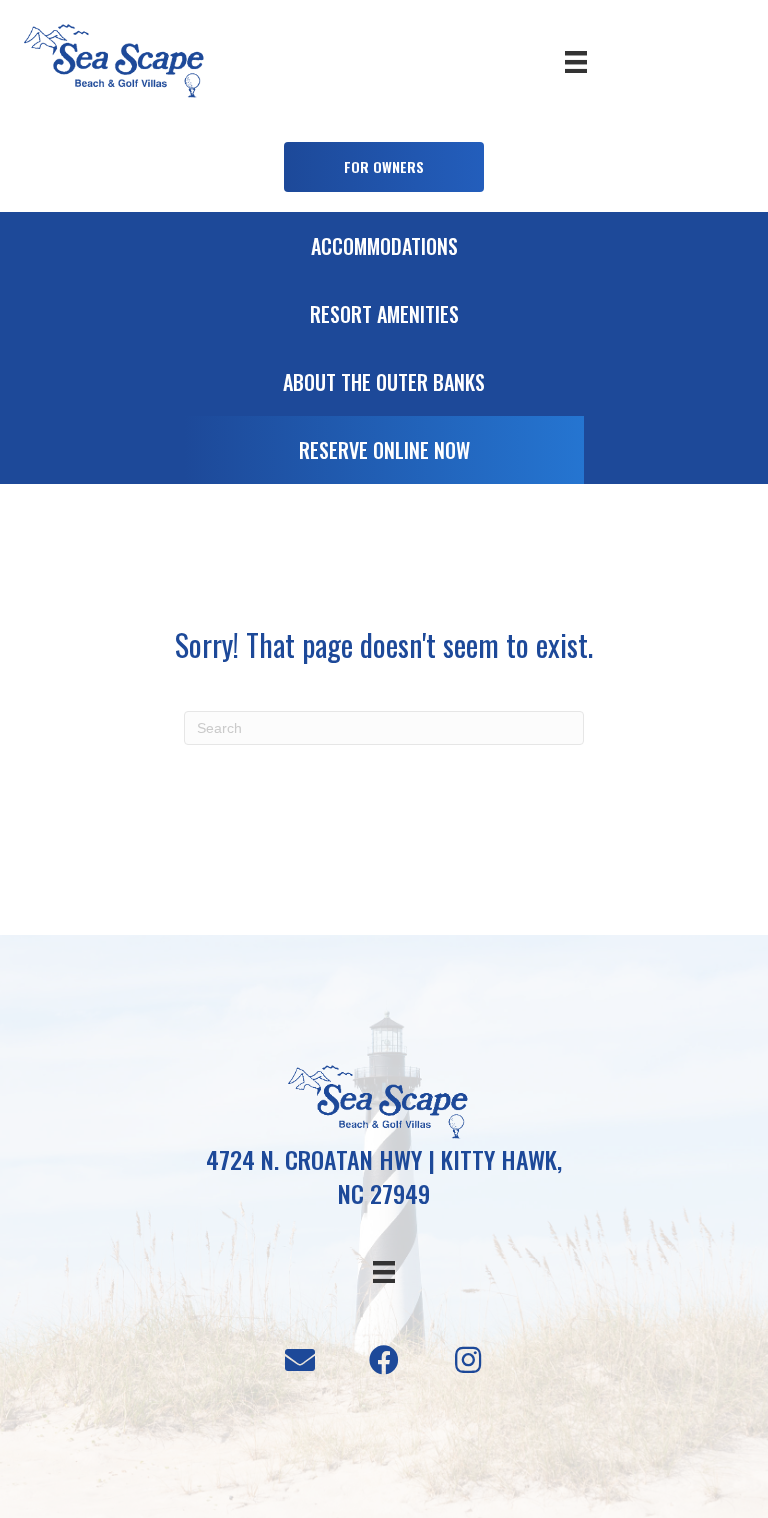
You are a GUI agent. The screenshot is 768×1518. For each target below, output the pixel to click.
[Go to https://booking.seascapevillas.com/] (384, 455)
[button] (384, 167)
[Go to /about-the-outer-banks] (384, 387)
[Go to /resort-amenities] (384, 319)
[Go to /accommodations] (384, 251)
